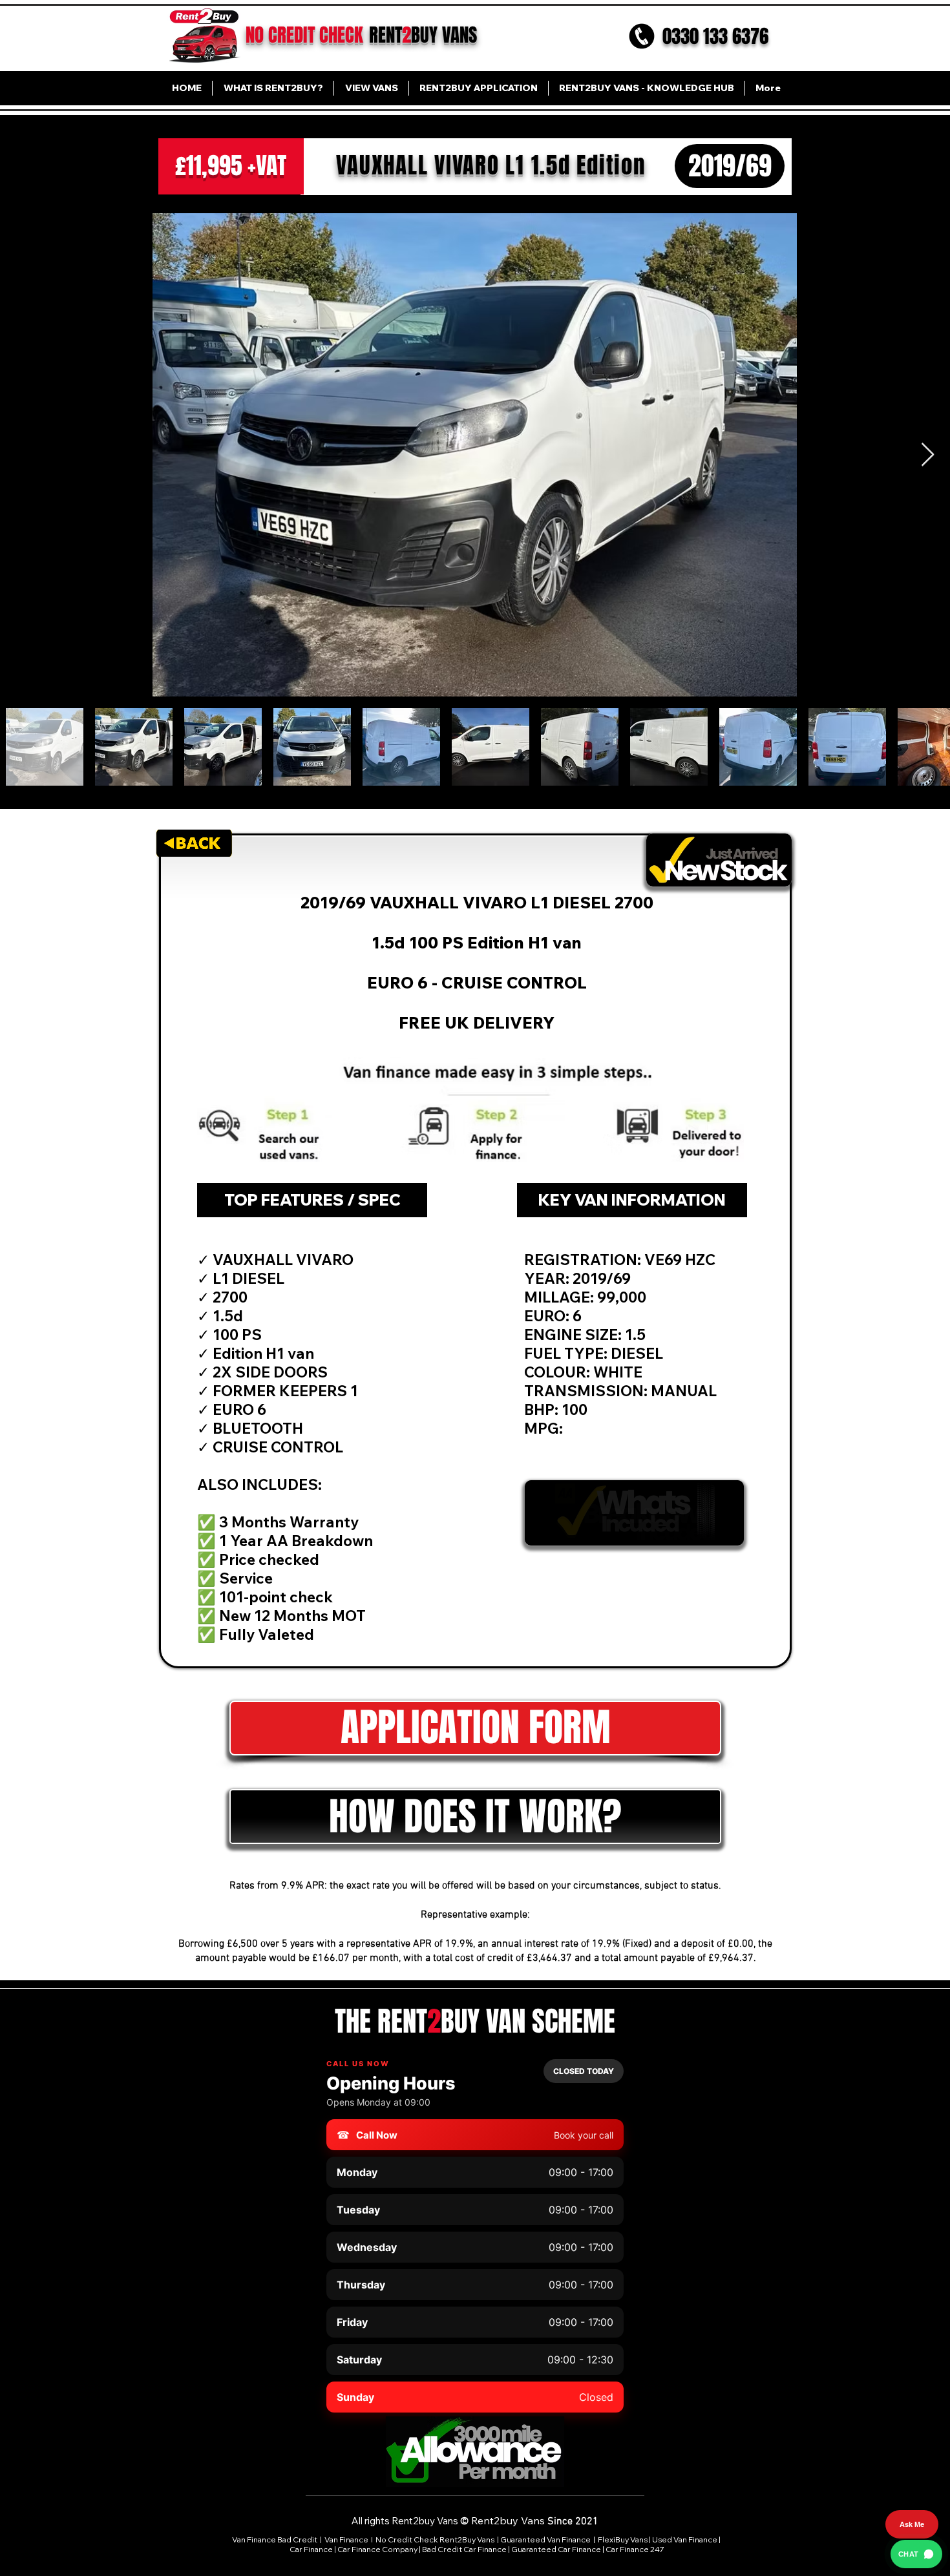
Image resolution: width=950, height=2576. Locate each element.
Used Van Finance (685, 2539)
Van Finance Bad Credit (275, 2539)
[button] (475, 1817)
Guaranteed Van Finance (545, 2539)
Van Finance (347, 2539)
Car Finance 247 (636, 2549)
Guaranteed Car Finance (556, 2549)
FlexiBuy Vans (623, 2539)
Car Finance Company (377, 2549)
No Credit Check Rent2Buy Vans (435, 2539)
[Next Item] (928, 455)
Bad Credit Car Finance (464, 2549)
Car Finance (311, 2549)
